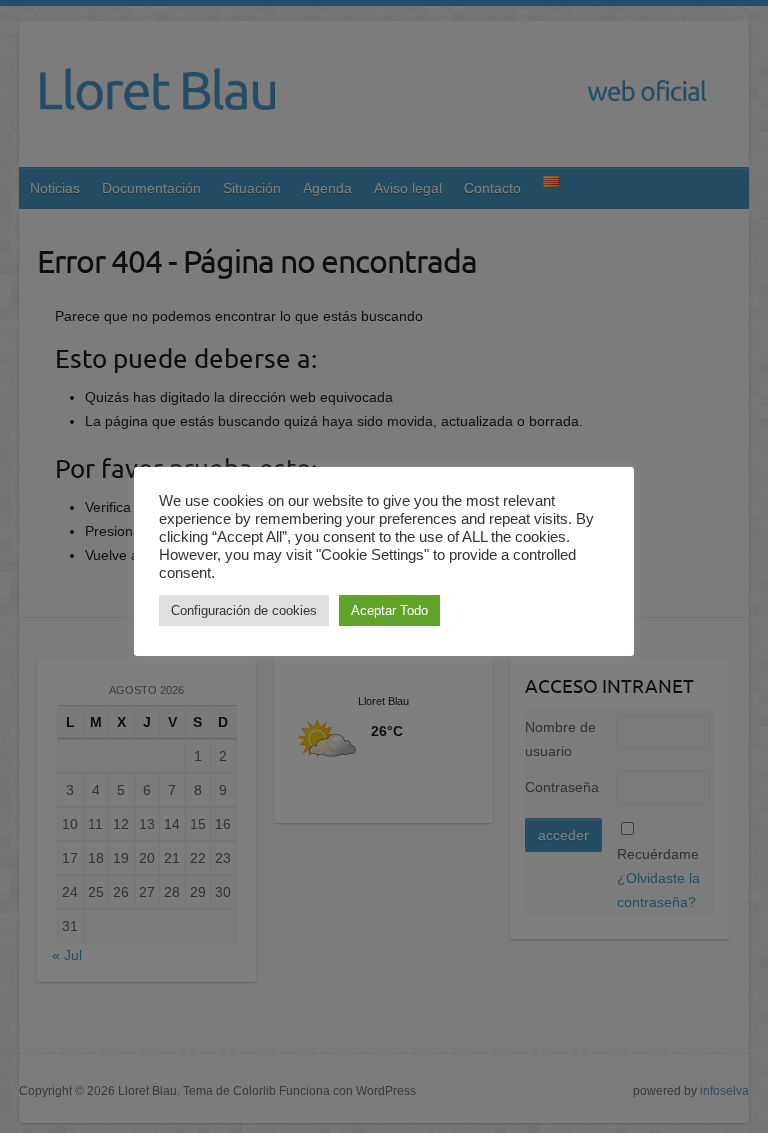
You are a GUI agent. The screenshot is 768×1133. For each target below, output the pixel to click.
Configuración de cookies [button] (244, 610)
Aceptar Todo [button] (389, 610)
